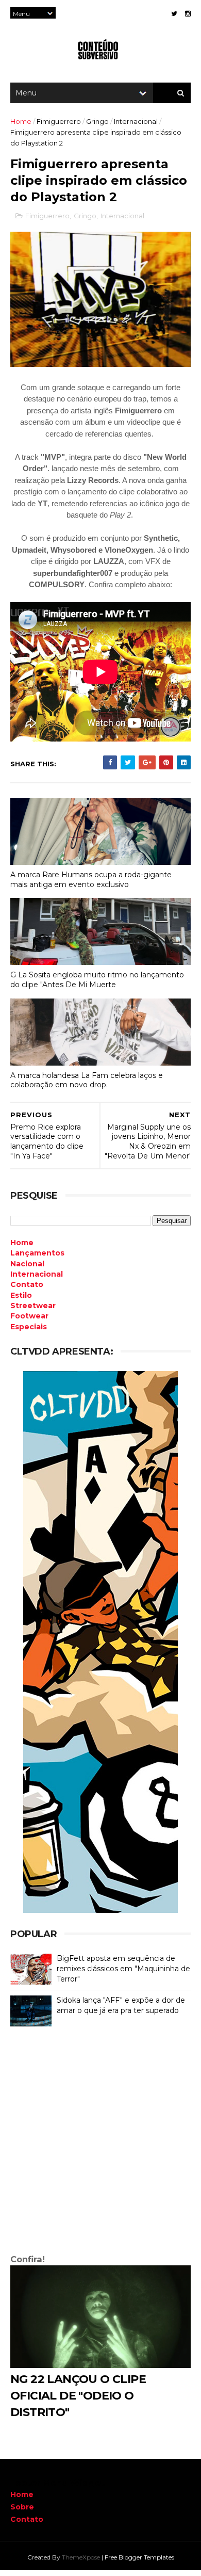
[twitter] (174, 14)
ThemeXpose (81, 2557)
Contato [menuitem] (27, 1284)
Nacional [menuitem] (27, 1264)
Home (21, 121)
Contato (27, 2519)
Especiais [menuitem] (29, 1327)
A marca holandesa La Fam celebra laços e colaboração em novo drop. (87, 1080)
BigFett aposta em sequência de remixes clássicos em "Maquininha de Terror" (123, 1968)
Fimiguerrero (59, 121)
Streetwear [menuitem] (33, 1306)
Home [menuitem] (22, 1243)
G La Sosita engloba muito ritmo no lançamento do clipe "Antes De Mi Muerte (97, 980)
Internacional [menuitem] (37, 1274)
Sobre (22, 2507)
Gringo (97, 121)
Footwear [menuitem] (29, 1316)
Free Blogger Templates (139, 2557)
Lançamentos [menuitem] (37, 1253)
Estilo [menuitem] (21, 1295)
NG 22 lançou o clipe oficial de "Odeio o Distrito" (78, 2396)
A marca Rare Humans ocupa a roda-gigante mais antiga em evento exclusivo (91, 880)
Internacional (136, 121)
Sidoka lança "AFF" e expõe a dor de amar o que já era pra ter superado (121, 2005)
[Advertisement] (100, 2143)
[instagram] (188, 14)
